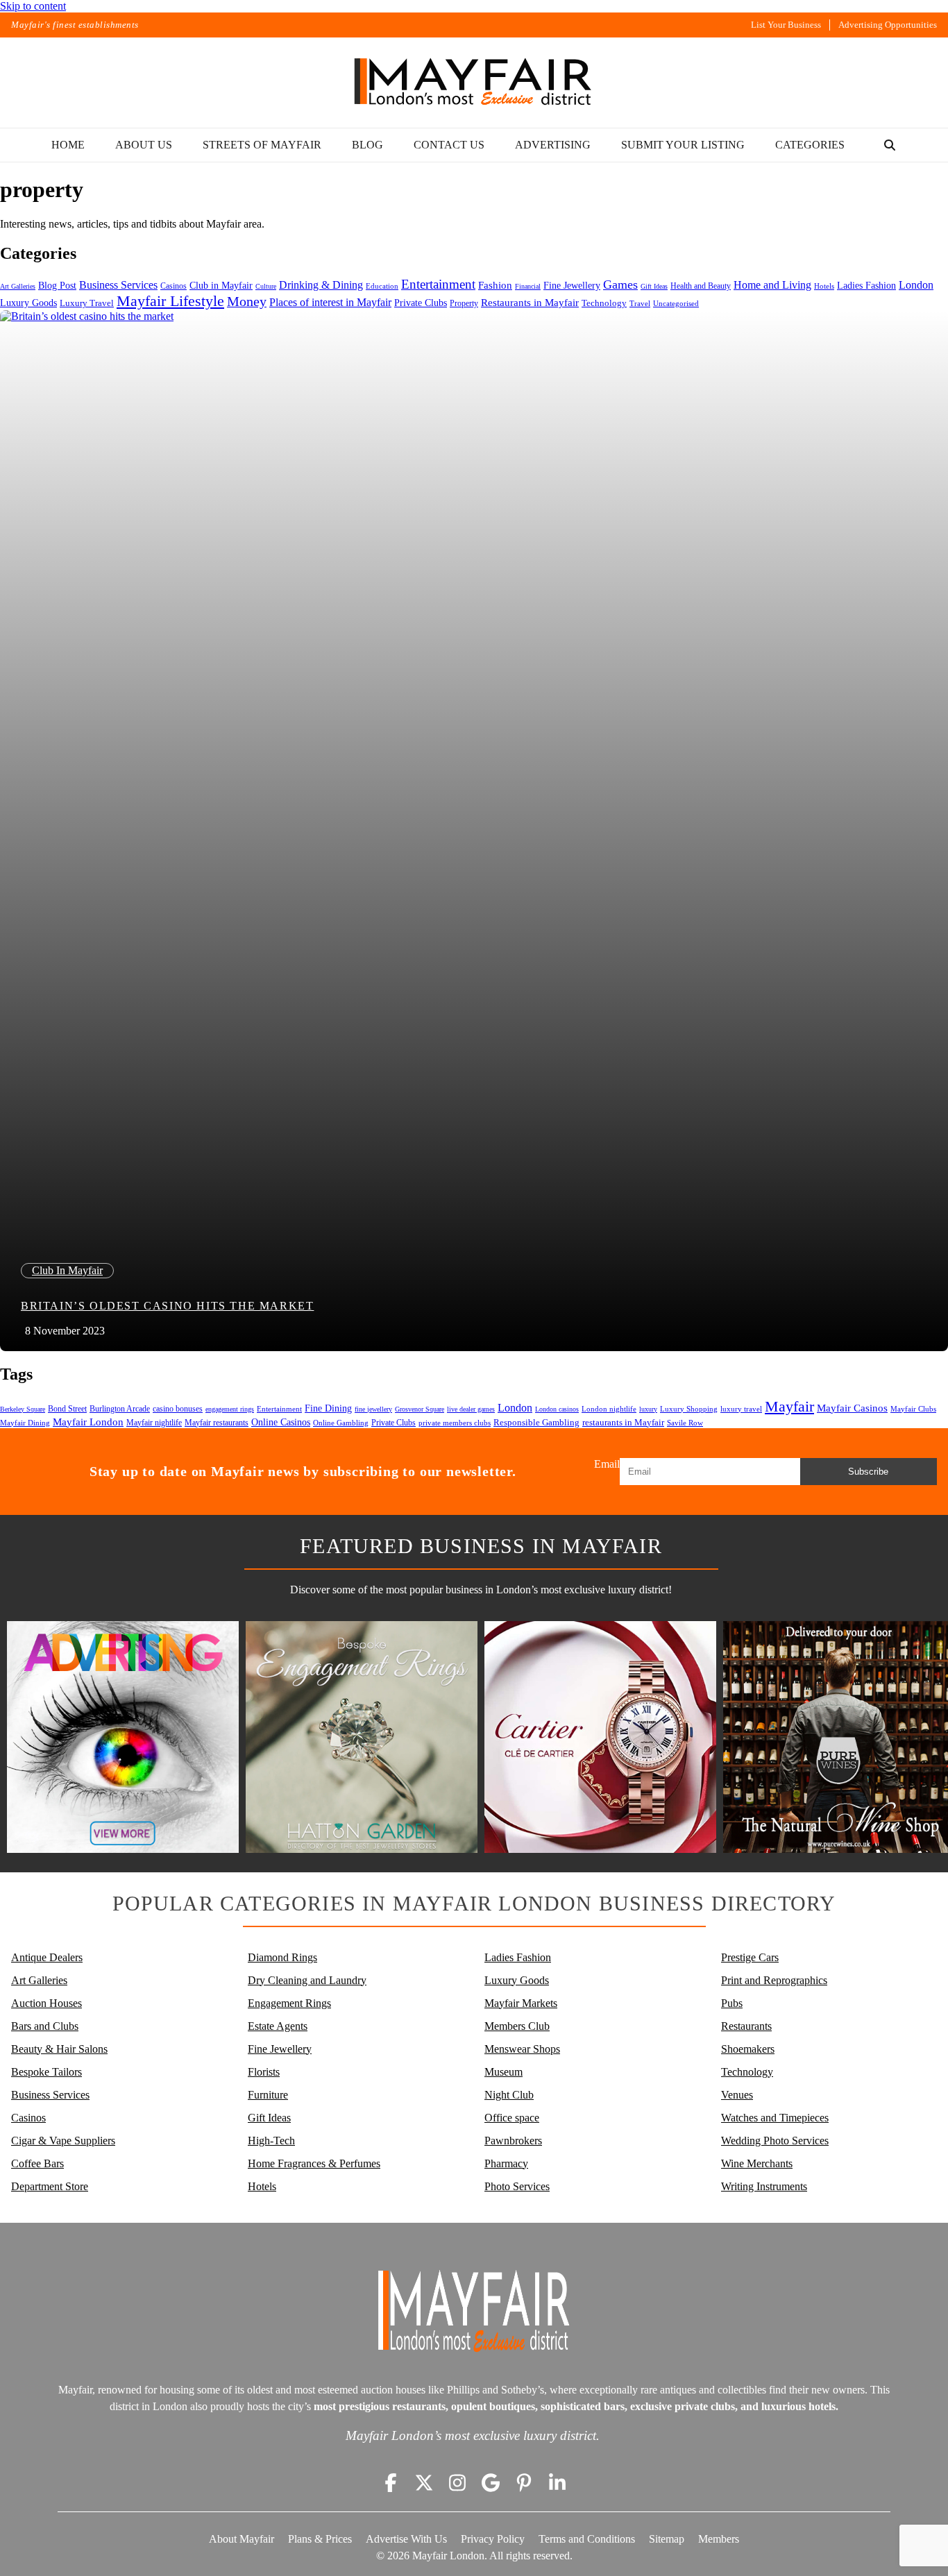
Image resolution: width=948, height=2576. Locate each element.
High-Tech (271, 2141)
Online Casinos (281, 1422)
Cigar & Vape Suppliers (63, 2141)
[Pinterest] (524, 2482)
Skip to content (33, 6)
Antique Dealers (47, 1957)
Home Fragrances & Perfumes (314, 2163)
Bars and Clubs (45, 2026)
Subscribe (868, 1472)
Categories (810, 145)
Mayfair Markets (521, 2003)
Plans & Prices (320, 2539)
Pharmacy (506, 2163)
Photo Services (517, 2186)
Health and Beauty (701, 286)
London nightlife (609, 1409)
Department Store (50, 2186)
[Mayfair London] (474, 83)
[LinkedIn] (557, 2482)
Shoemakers (748, 2049)
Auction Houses (46, 2003)
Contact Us (449, 145)
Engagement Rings (289, 2003)
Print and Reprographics (774, 1980)
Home (68, 145)
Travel (640, 304)
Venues (737, 2095)
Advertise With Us (406, 2539)
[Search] (890, 145)
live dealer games (471, 1409)
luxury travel (741, 1409)
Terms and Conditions (587, 2539)
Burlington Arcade (120, 1409)
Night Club (509, 2095)
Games (620, 285)
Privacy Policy (493, 2539)
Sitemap (667, 2539)
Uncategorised (676, 303)
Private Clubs (421, 303)
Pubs (732, 2003)
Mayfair (789, 1406)
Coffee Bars (37, 2163)
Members (719, 2539)
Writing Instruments (764, 2186)
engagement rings (230, 1409)
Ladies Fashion (866, 286)
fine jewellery (373, 1409)
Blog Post (57, 286)
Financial (528, 286)
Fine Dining (328, 1408)
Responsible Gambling (536, 1422)
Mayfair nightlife (154, 1423)
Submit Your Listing (683, 145)
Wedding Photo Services (775, 2141)
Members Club (517, 2026)
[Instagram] (457, 2482)
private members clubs (455, 1423)
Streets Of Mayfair (262, 145)
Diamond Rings (282, 1957)
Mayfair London (88, 1422)
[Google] (491, 2482)
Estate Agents (278, 2026)
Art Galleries (18, 286)
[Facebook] (391, 2482)
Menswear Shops (522, 2049)
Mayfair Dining (25, 1423)
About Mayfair (242, 2539)
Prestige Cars (750, 1957)
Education (382, 286)
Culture (266, 286)
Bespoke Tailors (46, 2072)
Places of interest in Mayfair (330, 302)
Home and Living (772, 285)
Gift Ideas (654, 286)
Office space (512, 2118)
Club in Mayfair (221, 286)
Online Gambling (341, 1423)
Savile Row (685, 1423)
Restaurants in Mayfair (530, 303)
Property (464, 303)
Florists (264, 2072)
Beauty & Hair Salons (59, 2049)
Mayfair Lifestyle (170, 301)
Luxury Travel (87, 303)
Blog (367, 145)
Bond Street (67, 1409)
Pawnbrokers (513, 2141)
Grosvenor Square (420, 1409)
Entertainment (438, 284)
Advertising (553, 145)
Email (607, 1464)
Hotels (824, 286)
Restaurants (746, 2026)
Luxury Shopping (689, 1409)
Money (247, 301)
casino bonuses (178, 1409)
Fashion (495, 285)
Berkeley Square (23, 1409)
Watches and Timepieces (775, 2118)
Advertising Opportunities (888, 25)
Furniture (268, 2095)
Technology (604, 303)
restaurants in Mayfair (623, 1423)
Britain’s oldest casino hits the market (167, 1306)
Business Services (118, 285)
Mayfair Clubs (913, 1409)
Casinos (173, 286)
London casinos (557, 1409)
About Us (144, 145)
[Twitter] (424, 2482)
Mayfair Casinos (852, 1408)
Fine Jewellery (572, 285)
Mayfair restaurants (217, 1423)
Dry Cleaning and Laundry (307, 1980)
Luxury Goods (28, 303)
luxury (648, 1409)
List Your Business (786, 25)
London (916, 285)
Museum (503, 2072)
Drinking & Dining (321, 285)
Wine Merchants (757, 2163)
